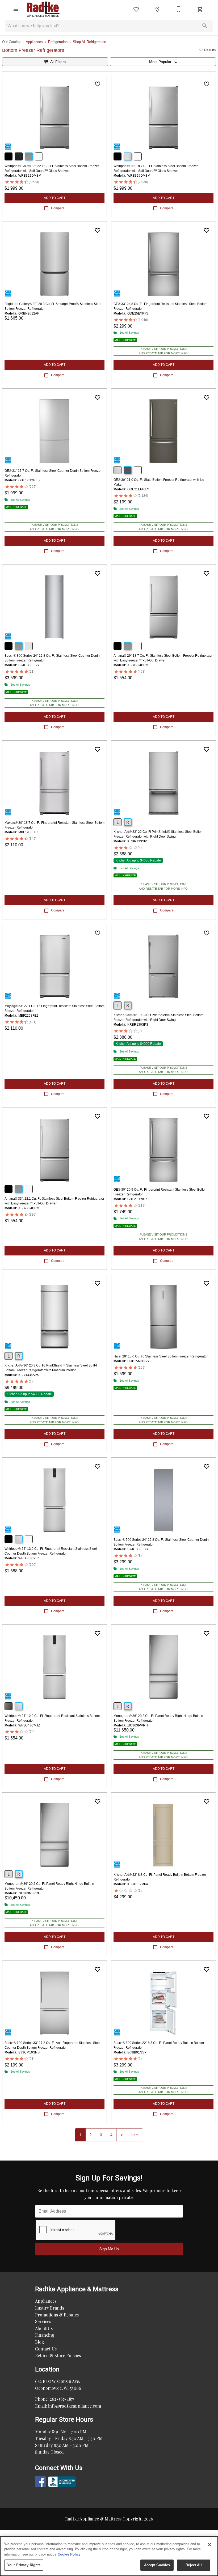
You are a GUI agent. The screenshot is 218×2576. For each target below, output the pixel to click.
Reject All (194, 2565)
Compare (58, 208)
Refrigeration (58, 42)
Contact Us (46, 2349)
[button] (16, 9)
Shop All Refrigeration (89, 42)
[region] (109, 2556)
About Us (44, 2328)
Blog (40, 2342)
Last (135, 2135)
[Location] (157, 9)
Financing (45, 2335)
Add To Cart (55, 198)
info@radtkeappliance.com (75, 2406)
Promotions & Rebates (57, 2315)
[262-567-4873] (179, 9)
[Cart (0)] (200, 9)
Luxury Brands (50, 2308)
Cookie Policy (69, 2554)
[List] (136, 9)
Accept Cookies (157, 2565)
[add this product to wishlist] (98, 84)
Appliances (34, 42)
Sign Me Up (109, 2249)
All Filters (58, 62)
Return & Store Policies (58, 2355)
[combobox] (163, 62)
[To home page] (44, 9)
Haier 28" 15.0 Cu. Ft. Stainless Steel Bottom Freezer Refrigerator (161, 1356)
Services (43, 2321)
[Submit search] (205, 26)
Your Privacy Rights (24, 2565)
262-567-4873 (62, 2399)
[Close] (209, 2545)
